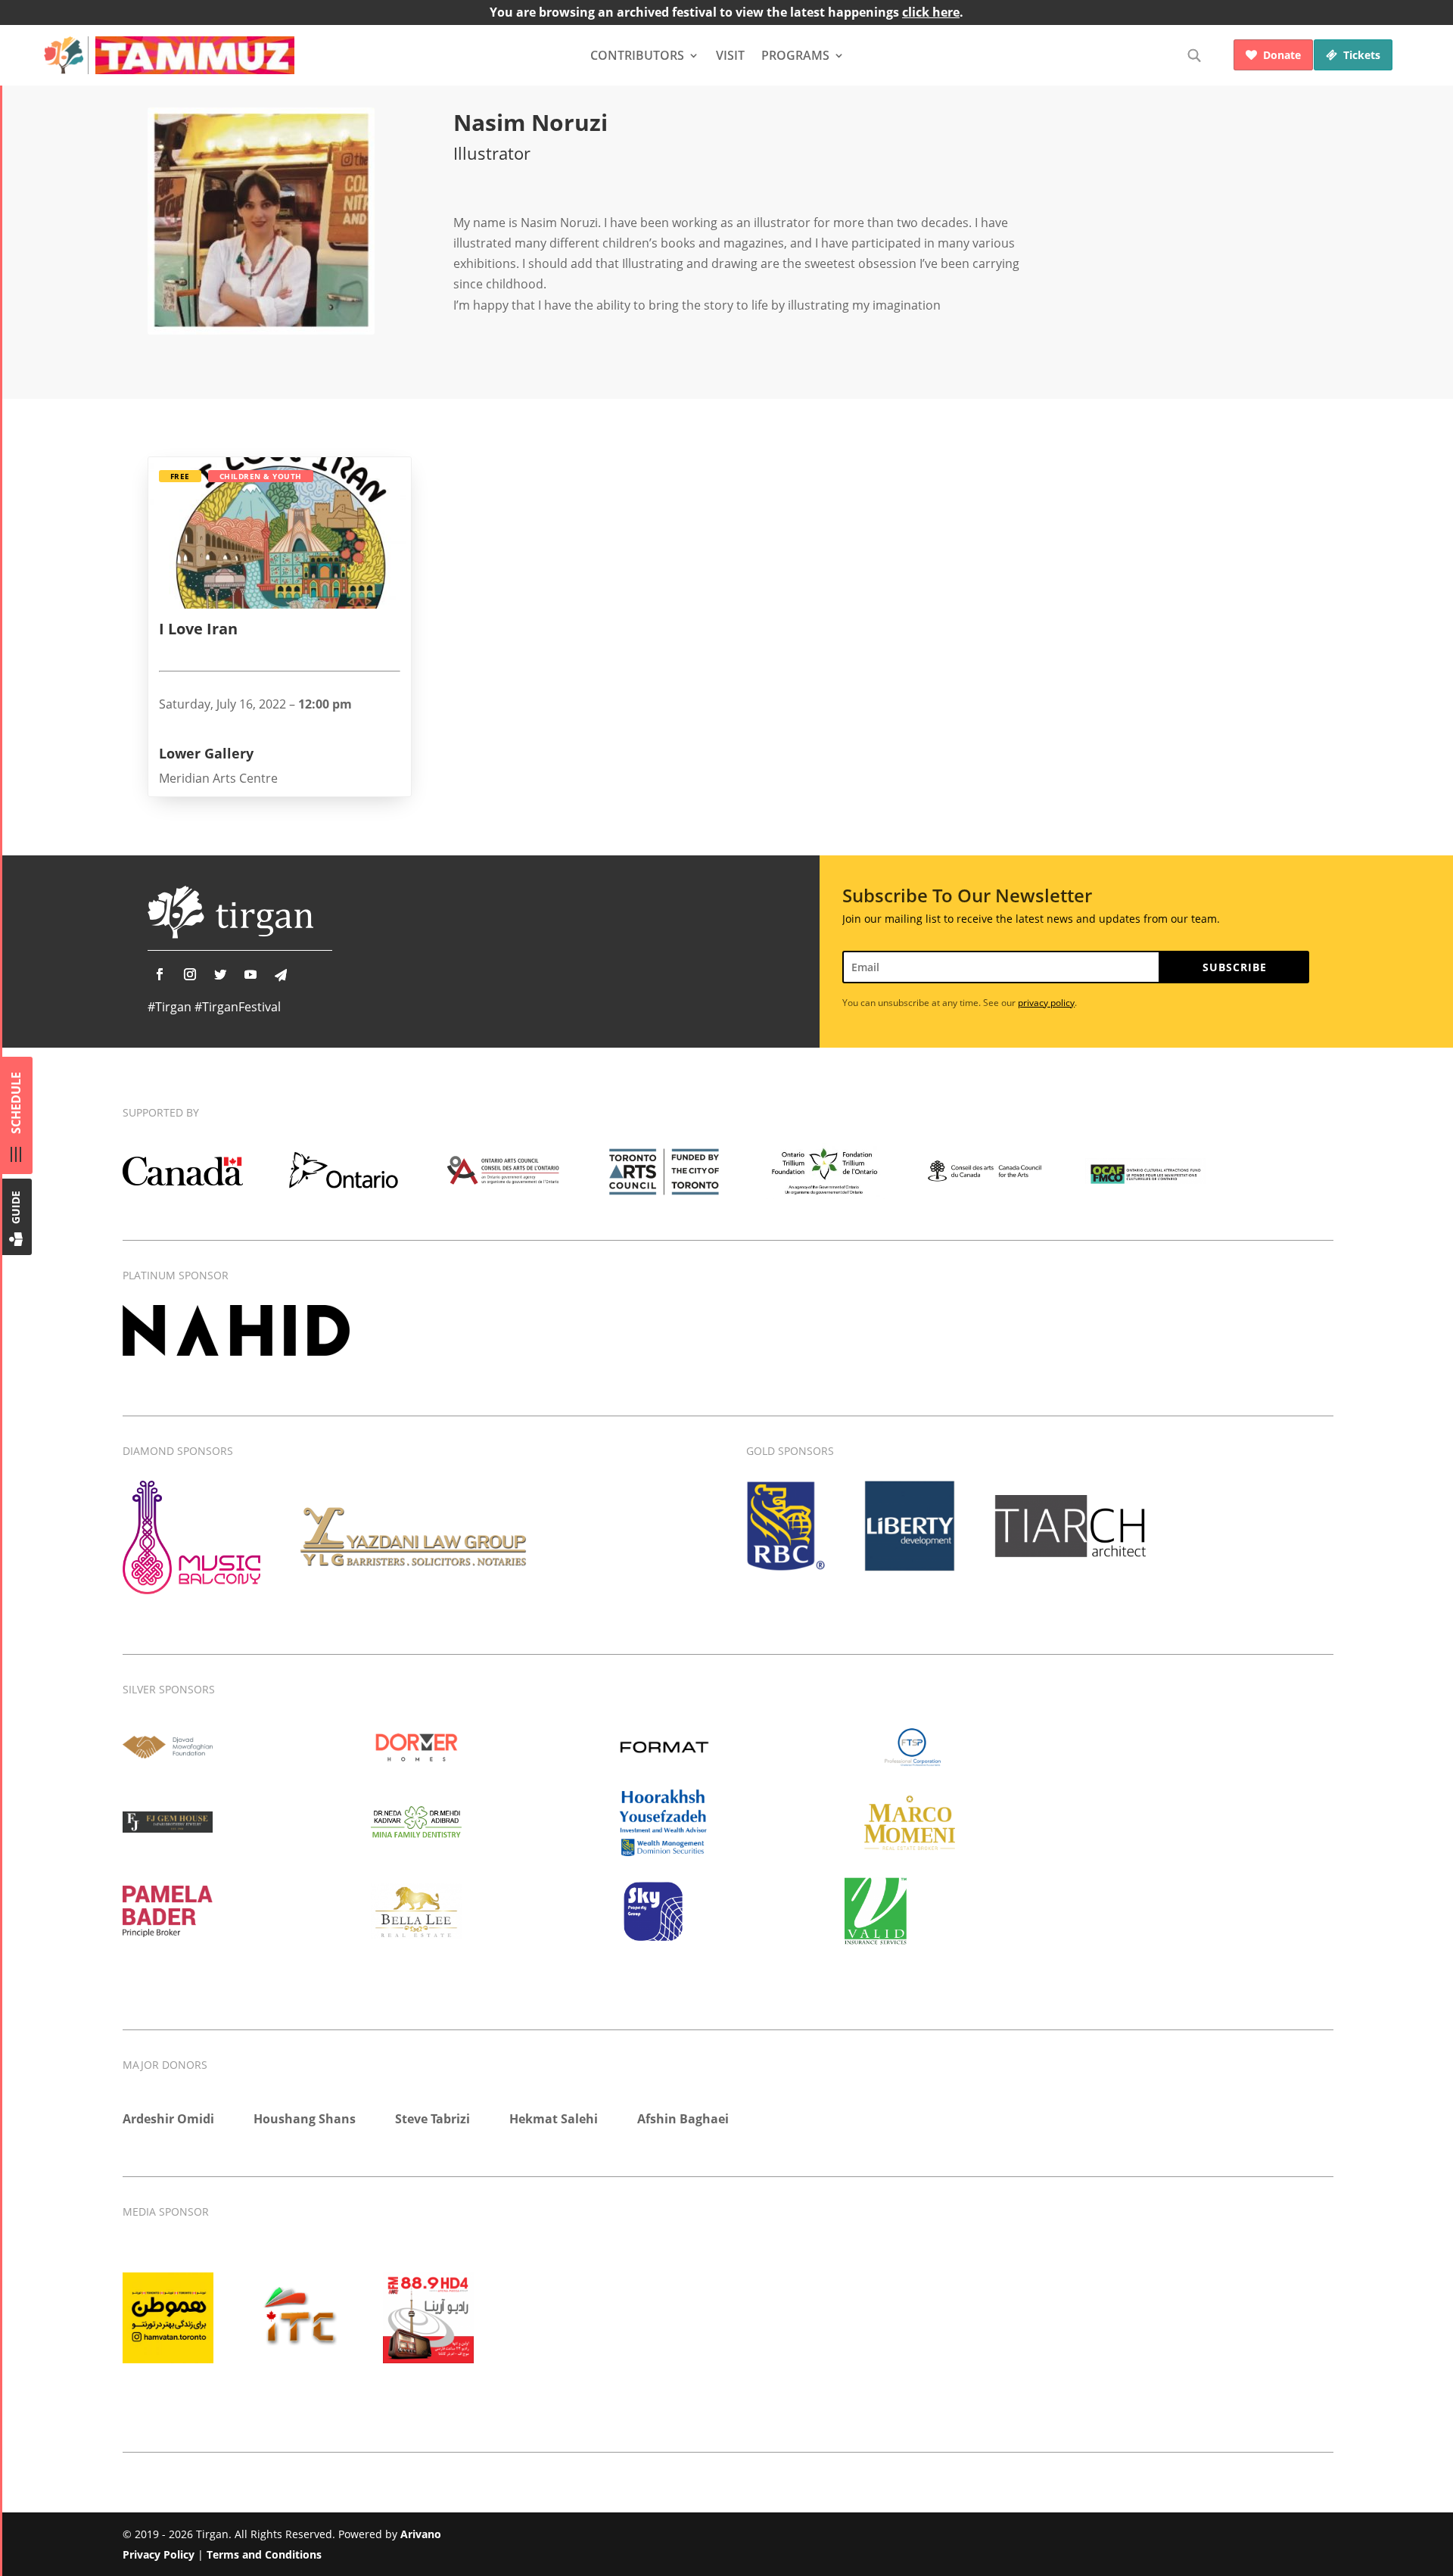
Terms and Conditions (264, 2554)
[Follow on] (281, 975)
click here (931, 12)
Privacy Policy (159, 2554)
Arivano (421, 2534)
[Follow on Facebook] (160, 974)
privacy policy (1046, 1003)
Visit (730, 55)
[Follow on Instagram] (190, 974)
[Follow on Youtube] (250, 974)
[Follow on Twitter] (220, 974)
